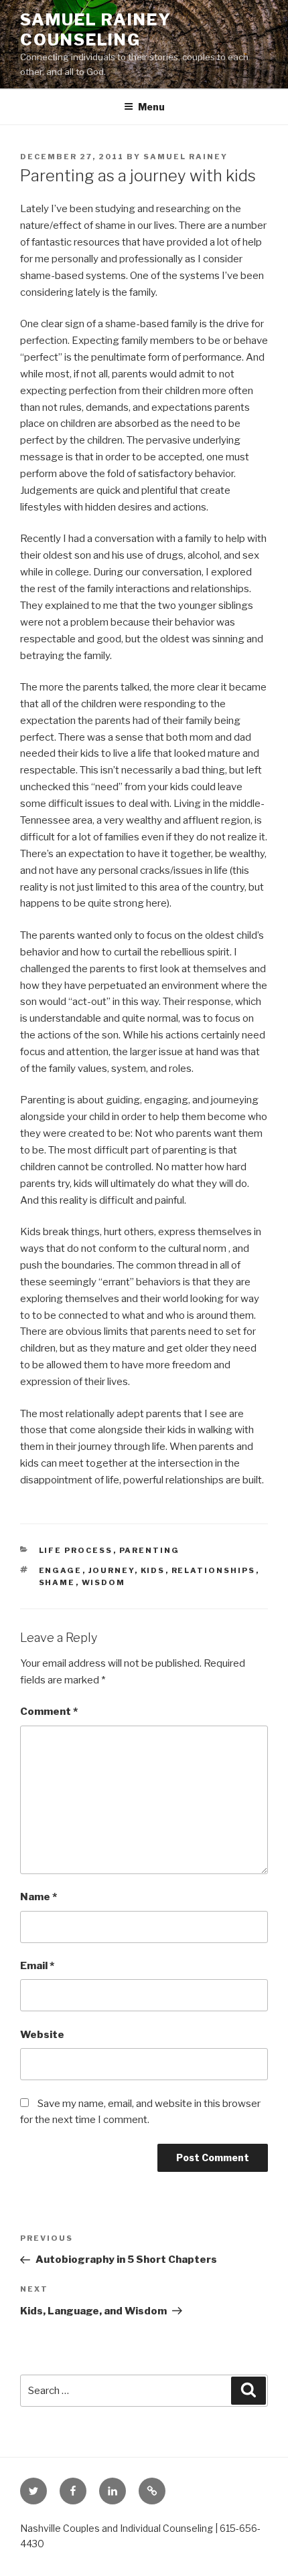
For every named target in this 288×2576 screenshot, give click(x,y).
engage (61, 1570)
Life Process (76, 1550)
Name (39, 1897)
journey (112, 1570)
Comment (49, 1712)
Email (37, 1966)
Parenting (150, 1550)
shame (57, 1582)
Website (42, 2035)
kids (153, 1570)
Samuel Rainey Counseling (96, 30)
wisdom (104, 1582)
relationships (214, 1570)
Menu (151, 107)
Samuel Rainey (186, 157)
